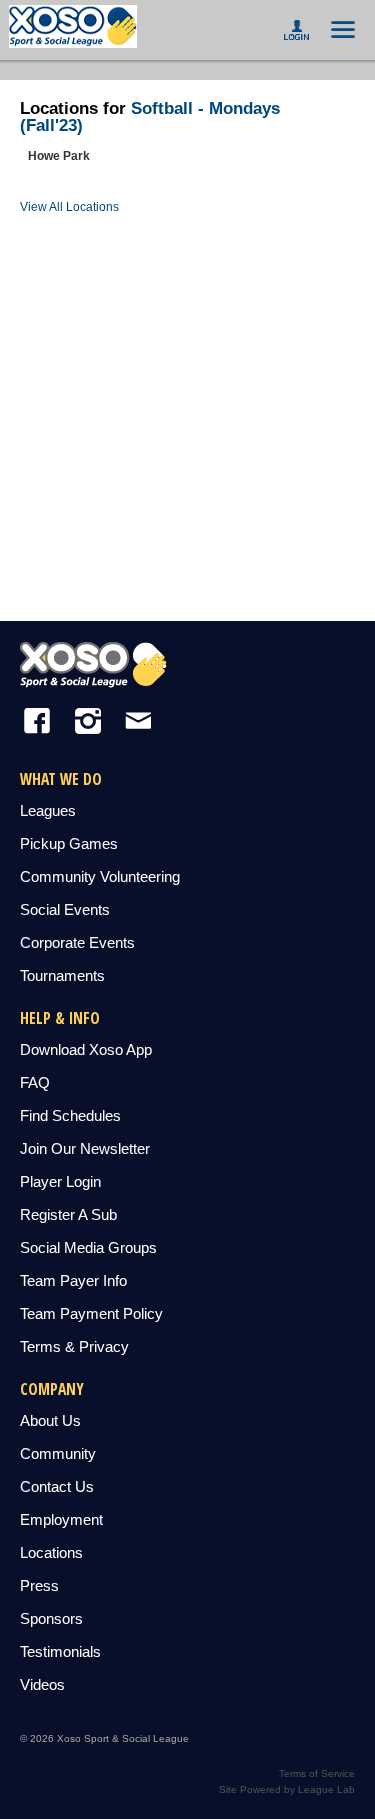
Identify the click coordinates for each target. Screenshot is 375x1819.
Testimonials (60, 1651)
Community (58, 1453)
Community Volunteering (100, 876)
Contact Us (57, 1486)
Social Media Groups (88, 1247)
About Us (50, 1420)
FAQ (35, 1082)
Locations (51, 1552)
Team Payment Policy (91, 1313)
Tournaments (62, 975)
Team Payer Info (73, 1280)
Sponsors (51, 1618)
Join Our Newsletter (85, 1148)
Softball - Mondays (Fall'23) (150, 117)
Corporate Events (77, 942)
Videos (42, 1684)
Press (39, 1585)
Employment (61, 1519)
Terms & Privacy (74, 1346)
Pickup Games (69, 843)
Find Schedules (70, 1115)
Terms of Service (317, 1773)
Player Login (60, 1181)
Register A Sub (68, 1214)
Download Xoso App (86, 1049)
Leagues (48, 810)
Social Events (65, 909)
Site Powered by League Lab (287, 1789)
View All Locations (69, 207)
